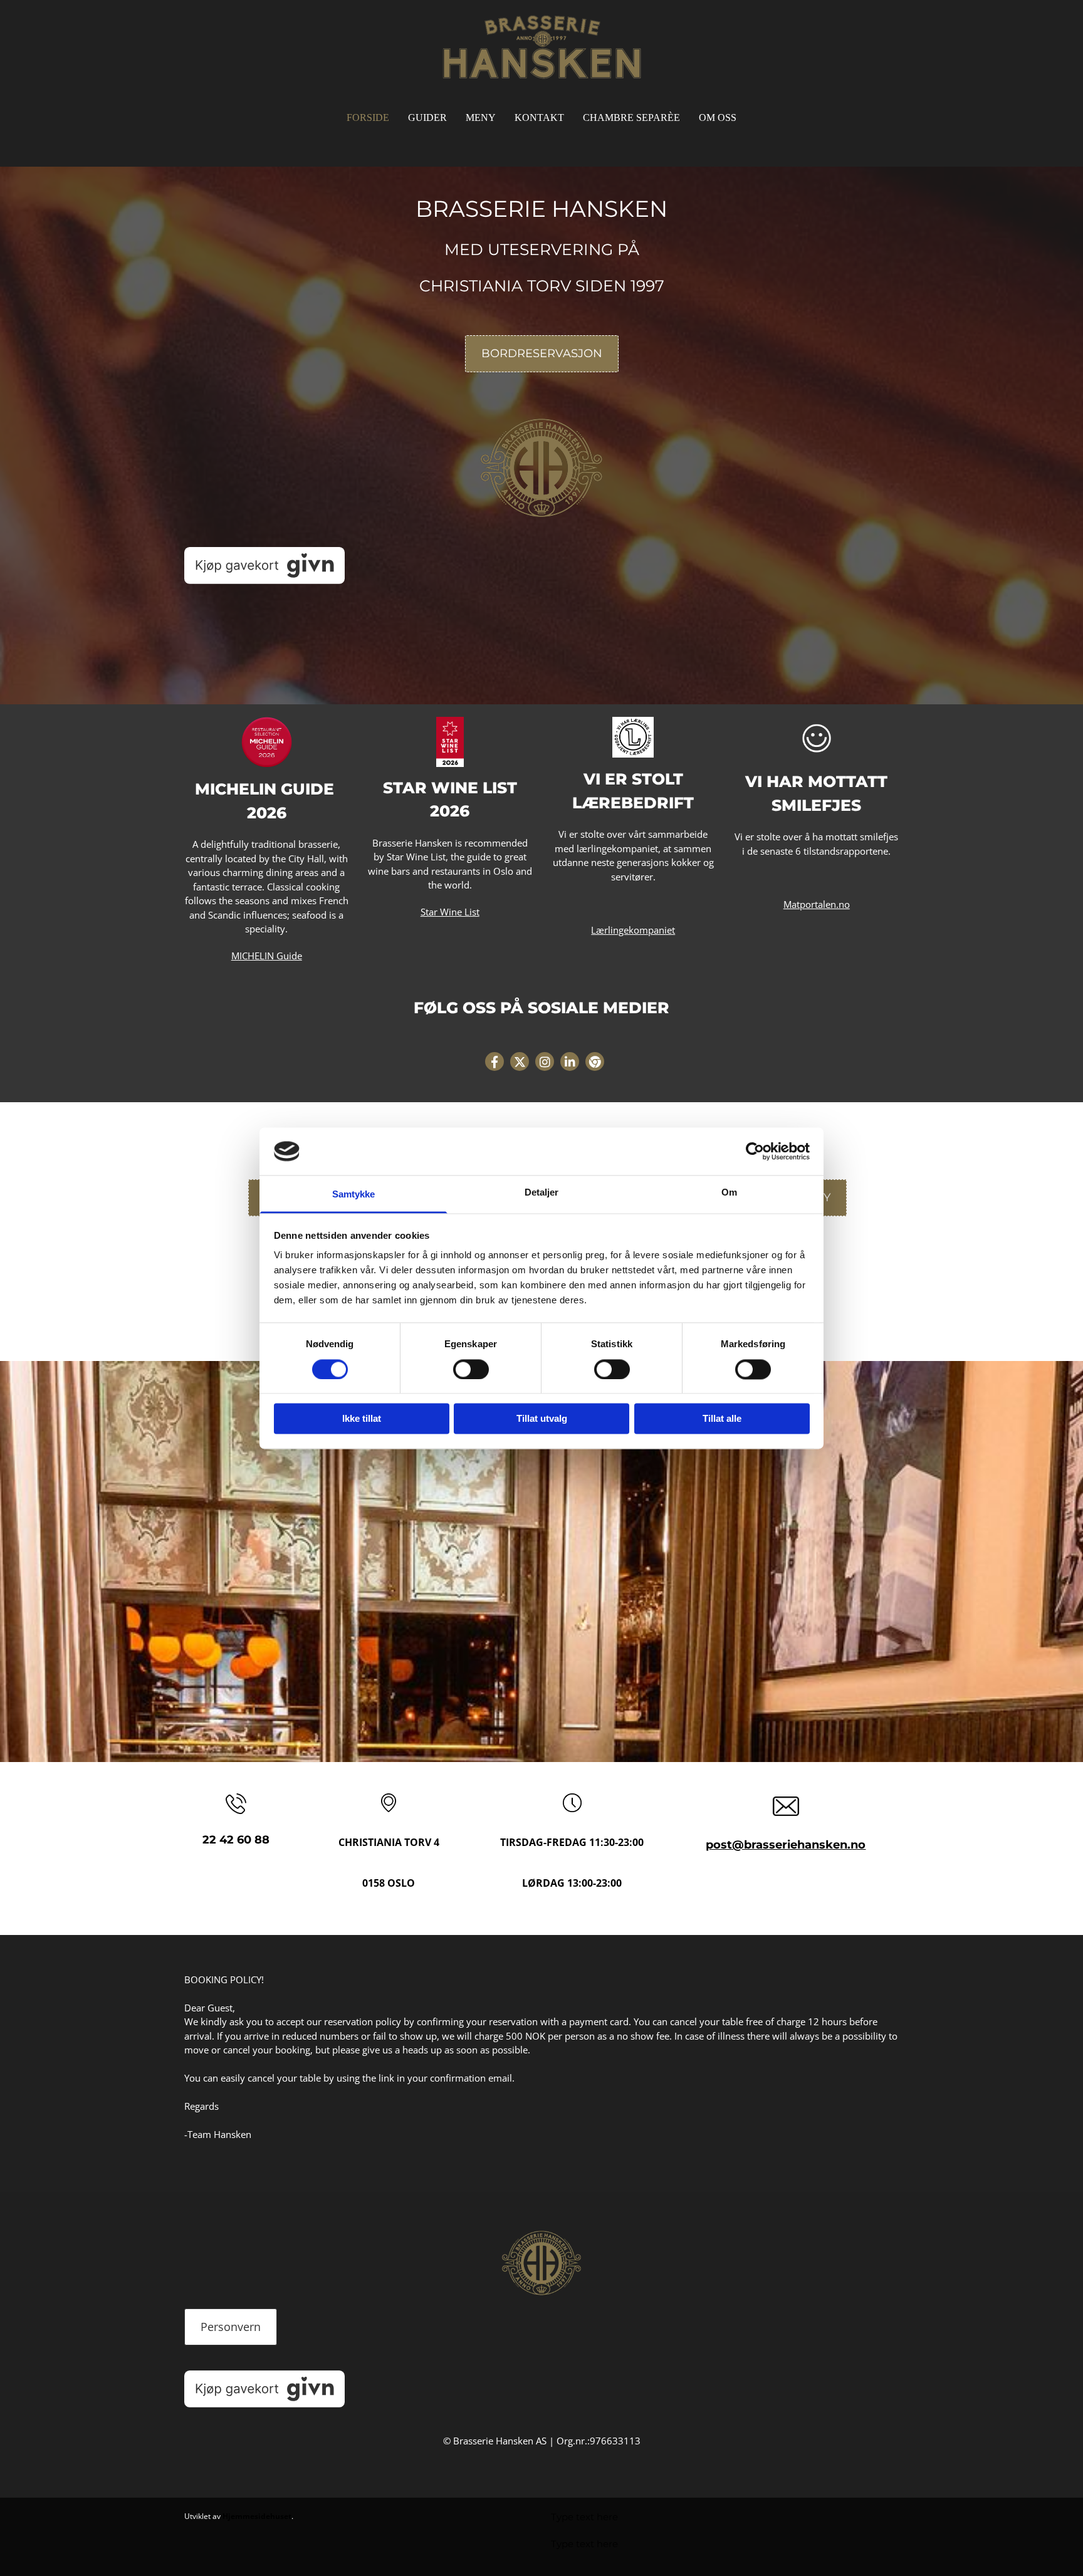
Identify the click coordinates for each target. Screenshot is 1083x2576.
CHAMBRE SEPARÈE (631, 117)
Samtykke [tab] (354, 1195)
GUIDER (427, 117)
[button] (542, 354)
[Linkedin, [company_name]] (570, 1061)
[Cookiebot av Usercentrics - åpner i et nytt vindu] (755, 1151)
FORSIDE (368, 117)
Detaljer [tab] (542, 1193)
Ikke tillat (362, 1419)
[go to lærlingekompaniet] (633, 738)
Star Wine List (450, 912)
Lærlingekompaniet (633, 930)
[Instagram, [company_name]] (545, 1061)
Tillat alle (722, 1419)
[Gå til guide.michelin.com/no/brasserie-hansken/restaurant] (267, 742)
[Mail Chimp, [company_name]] (595, 1061)
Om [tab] (729, 1193)
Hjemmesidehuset (257, 2516)
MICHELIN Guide (267, 956)
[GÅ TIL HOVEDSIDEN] (541, 47)
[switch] (471, 1369)
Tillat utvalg (542, 1419)
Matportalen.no (817, 904)
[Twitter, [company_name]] (520, 1061)
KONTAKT (539, 117)
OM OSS (718, 117)
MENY (481, 117)
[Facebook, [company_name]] (494, 1061)
